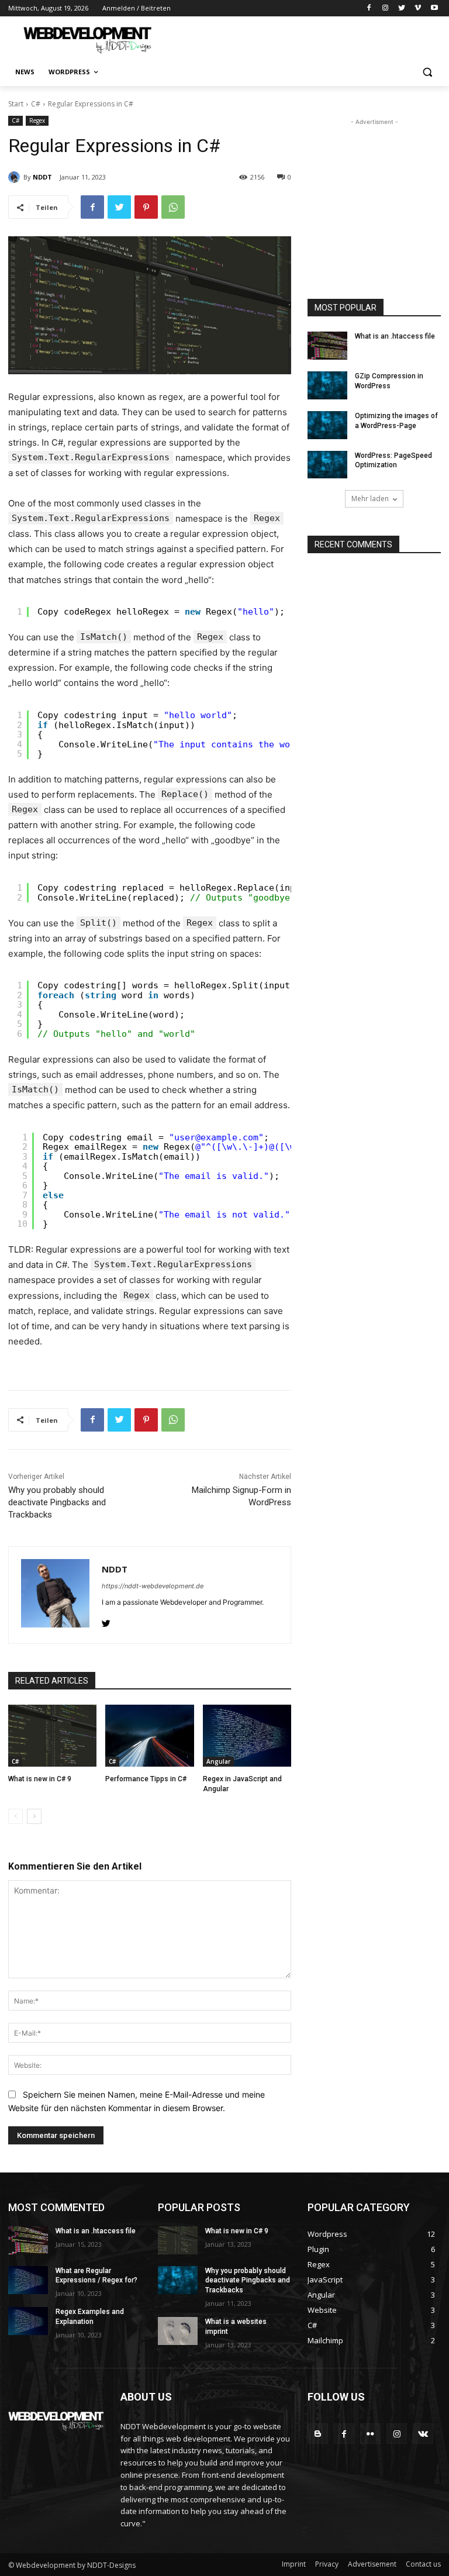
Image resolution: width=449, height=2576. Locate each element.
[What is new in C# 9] (52, 1736)
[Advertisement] (304, 39)
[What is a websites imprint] (178, 2331)
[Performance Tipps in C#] (149, 1736)
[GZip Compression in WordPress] (327, 385)
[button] (427, 72)
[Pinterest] (146, 207)
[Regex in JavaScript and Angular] (247, 1736)
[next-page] (34, 1816)
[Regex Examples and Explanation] (28, 2321)
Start (16, 104)
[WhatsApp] (173, 207)
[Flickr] (370, 2434)
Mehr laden (370, 499)
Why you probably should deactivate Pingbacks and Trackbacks (57, 1502)
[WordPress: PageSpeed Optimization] (327, 465)
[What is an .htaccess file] (327, 346)
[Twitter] (402, 8)
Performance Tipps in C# (146, 1779)
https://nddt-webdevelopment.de (153, 1586)
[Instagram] (386, 8)
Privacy (327, 2564)
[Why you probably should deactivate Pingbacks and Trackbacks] (178, 2280)
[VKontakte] (423, 2434)
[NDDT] (16, 177)
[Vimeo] (418, 8)
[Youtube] (434, 8)
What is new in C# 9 (40, 1779)
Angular (218, 1761)
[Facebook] (369, 8)
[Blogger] (318, 2434)
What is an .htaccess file (395, 336)
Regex (37, 120)
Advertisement (372, 2564)
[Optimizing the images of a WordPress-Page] (327, 425)
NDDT (42, 177)
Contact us (423, 2564)
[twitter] (106, 1621)
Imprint (294, 2564)
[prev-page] (15, 1816)
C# (36, 104)
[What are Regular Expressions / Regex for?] (28, 2280)
